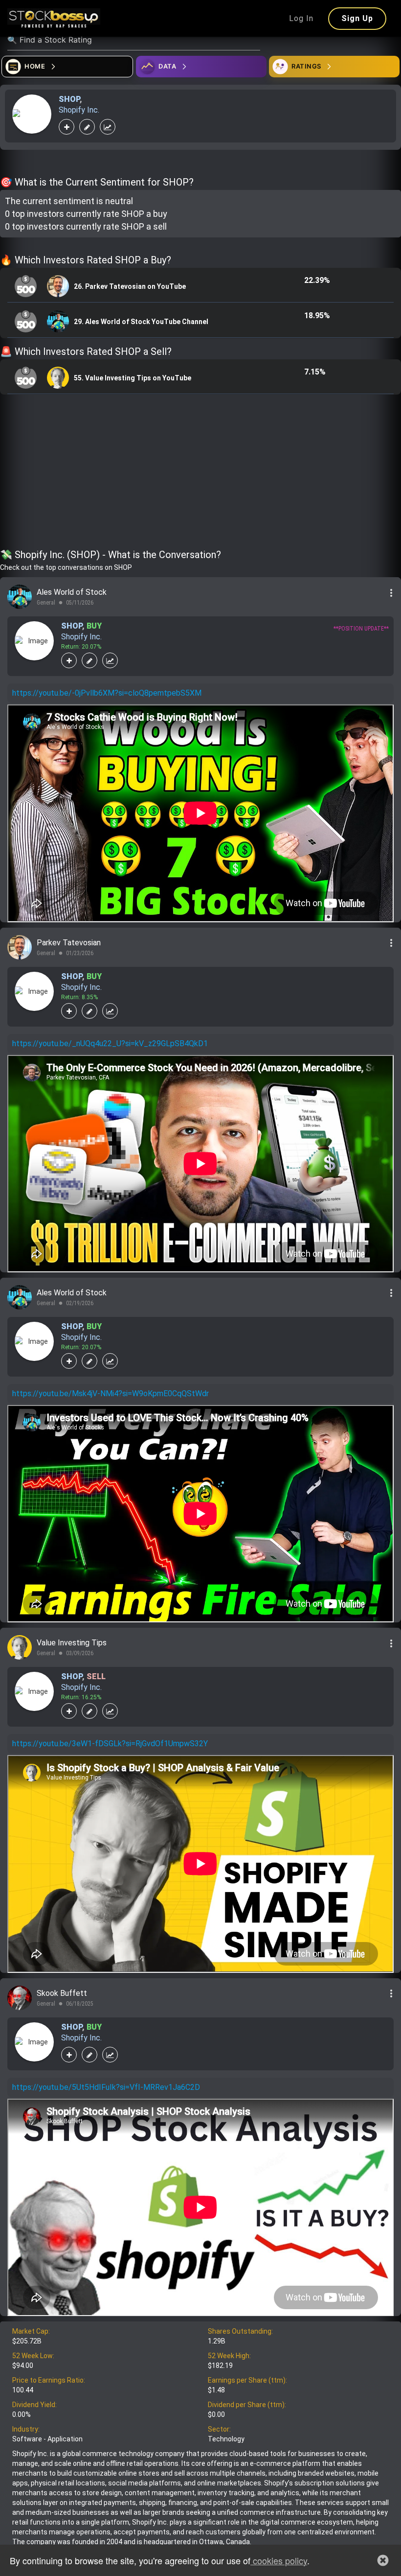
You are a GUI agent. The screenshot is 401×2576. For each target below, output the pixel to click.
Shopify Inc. (79, 110)
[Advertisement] (200, 473)
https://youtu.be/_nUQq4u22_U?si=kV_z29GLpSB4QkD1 (110, 1043)
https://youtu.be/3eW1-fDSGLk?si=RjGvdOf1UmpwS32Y (110, 1744)
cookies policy (279, 2560)
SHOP (69, 99)
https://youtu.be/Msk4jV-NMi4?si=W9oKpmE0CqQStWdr (111, 1393)
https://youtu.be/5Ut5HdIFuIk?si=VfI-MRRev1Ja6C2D (106, 2087)
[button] (383, 2560)
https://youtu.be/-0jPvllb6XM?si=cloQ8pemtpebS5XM (107, 693)
